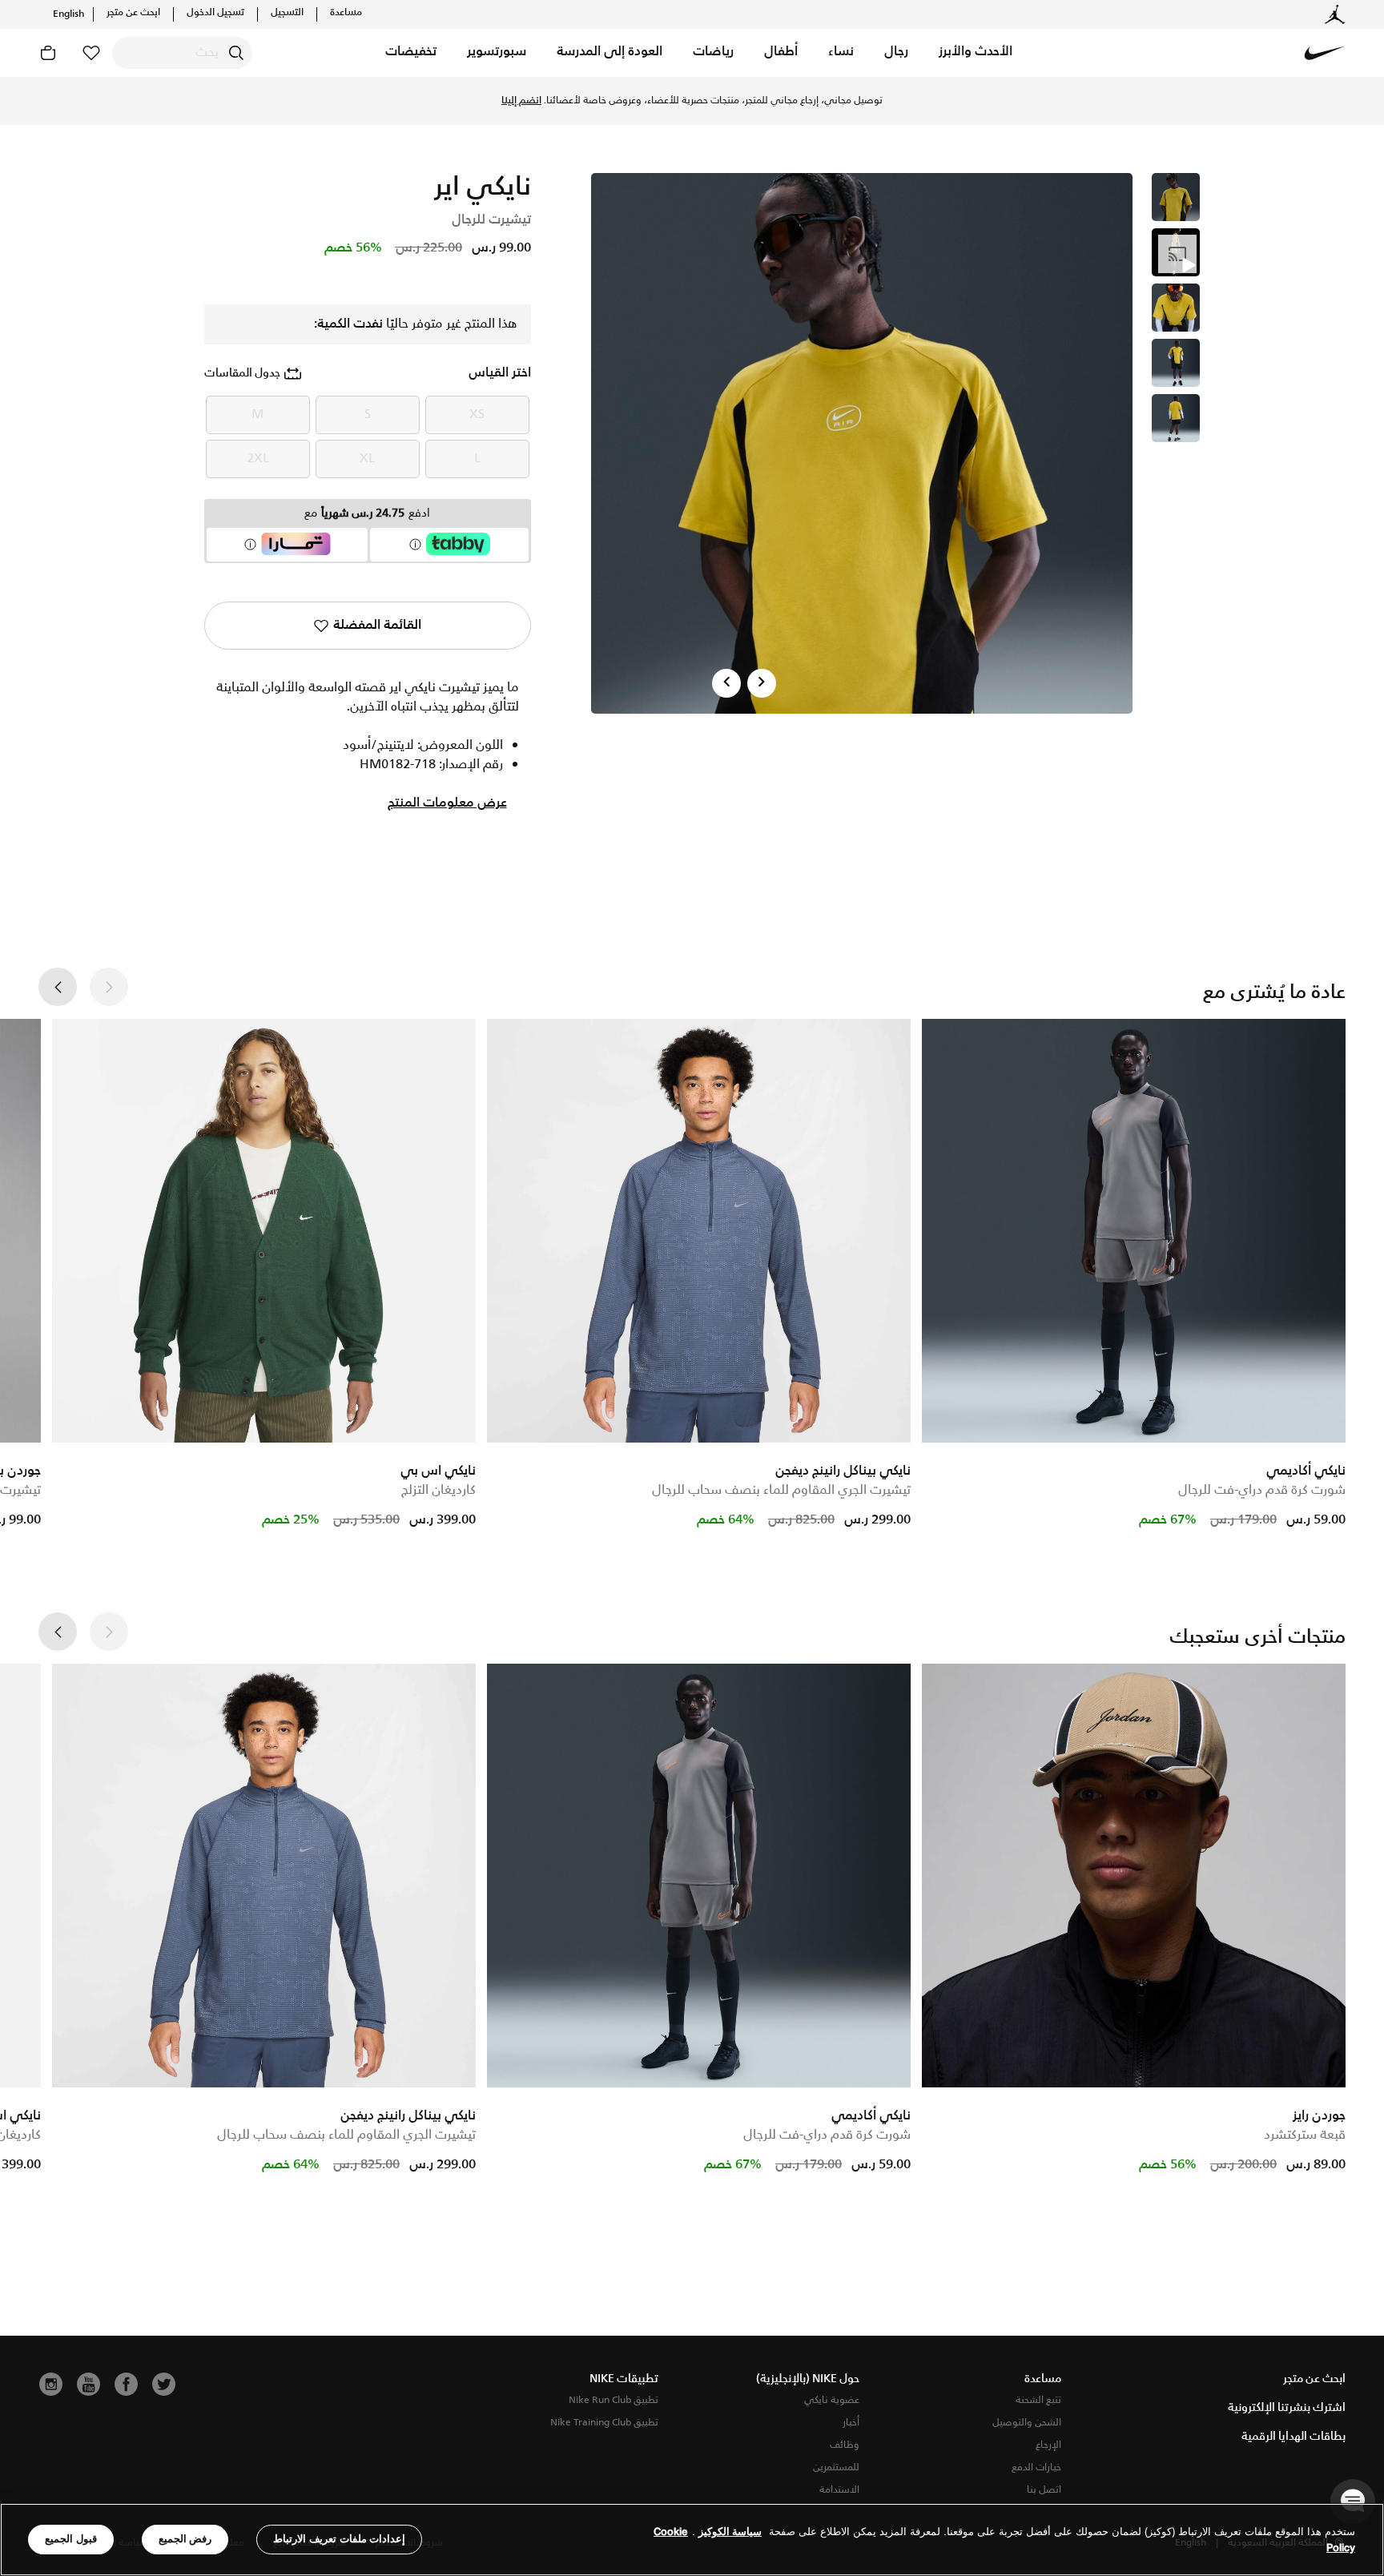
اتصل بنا (1044, 2490)
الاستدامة (839, 2490)
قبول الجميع (71, 2539)
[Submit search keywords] (236, 53)
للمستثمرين (836, 2467)
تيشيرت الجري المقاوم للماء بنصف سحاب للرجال (781, 1490)
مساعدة (346, 13)
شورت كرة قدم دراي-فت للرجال (1262, 1490)
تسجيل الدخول (215, 13)
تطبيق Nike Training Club (604, 2423)
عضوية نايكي (832, 2400)
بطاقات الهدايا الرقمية (1293, 2437)
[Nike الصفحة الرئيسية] (1325, 53)
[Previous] (726, 683)
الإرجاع (1048, 2445)
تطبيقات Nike (624, 2379)
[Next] (762, 683)
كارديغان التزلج (439, 1490)
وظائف (845, 2445)
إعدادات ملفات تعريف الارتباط (339, 2539)
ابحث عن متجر (133, 13)
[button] (976, 53)
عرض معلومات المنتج (447, 803)
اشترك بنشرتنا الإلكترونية (1287, 2408)
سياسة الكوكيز (730, 2532)
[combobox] (182, 53)
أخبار (851, 2423)
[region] (692, 2540)
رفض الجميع (185, 2539)
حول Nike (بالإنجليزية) (808, 2379)
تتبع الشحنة (1038, 2400)
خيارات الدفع (1036, 2467)
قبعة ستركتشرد (1305, 2135)
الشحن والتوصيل (1027, 2423)
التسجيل (287, 13)
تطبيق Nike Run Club (614, 2400)
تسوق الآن (616, 101)
